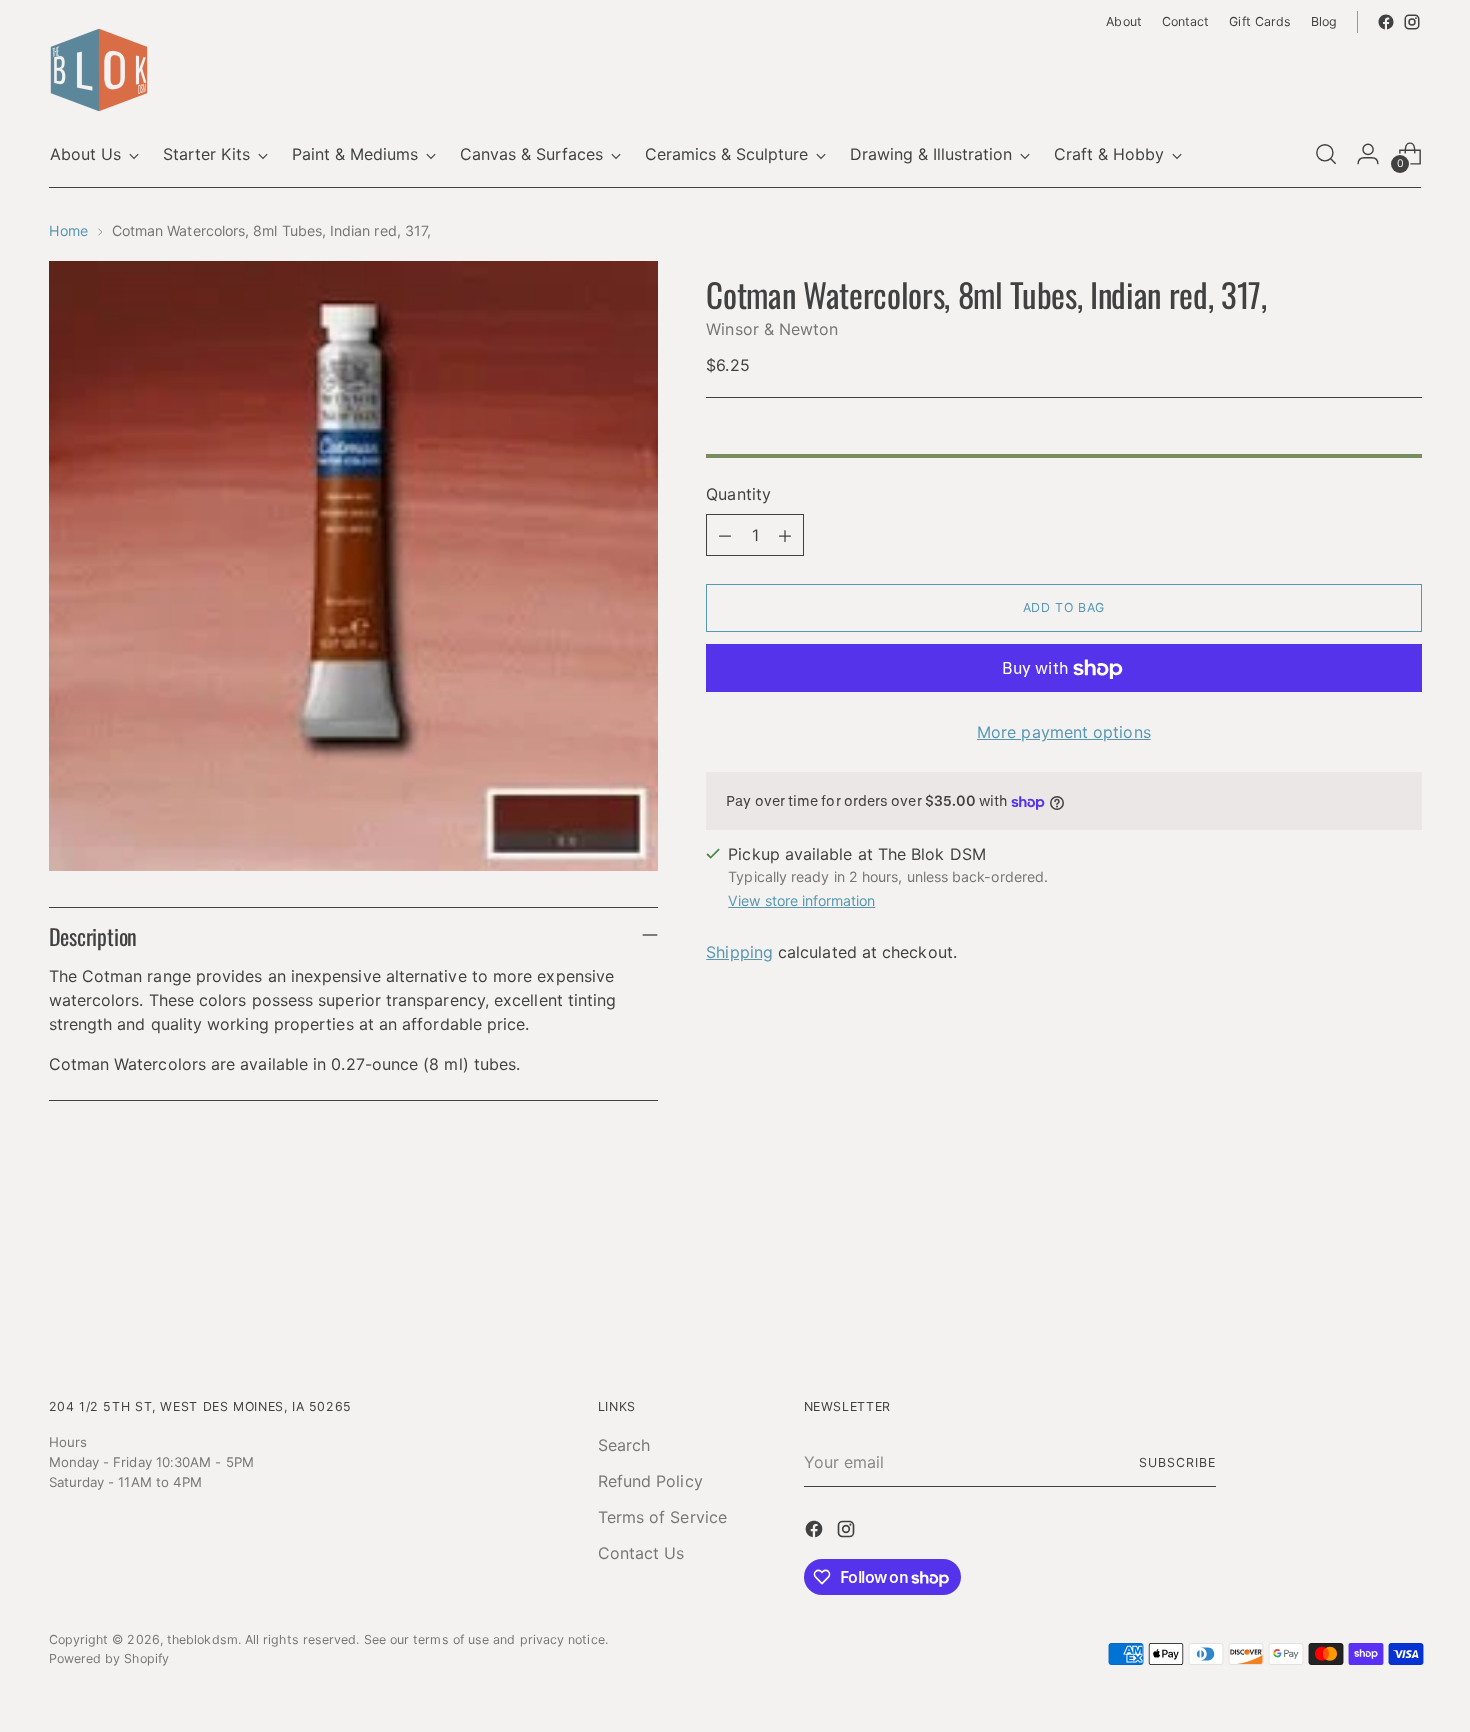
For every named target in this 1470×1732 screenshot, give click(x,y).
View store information (801, 900)
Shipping (739, 952)
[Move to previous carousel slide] (1359, 1277)
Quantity (738, 495)
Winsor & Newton (772, 330)
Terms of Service (662, 1517)
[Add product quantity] (785, 536)
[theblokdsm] (99, 70)
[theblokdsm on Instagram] (1412, 22)
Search (624, 1445)
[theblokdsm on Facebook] (1386, 22)
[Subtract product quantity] (725, 536)
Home (68, 230)
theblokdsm (202, 1639)
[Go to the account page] (1368, 154)
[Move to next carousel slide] (1405, 1276)
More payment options (1064, 733)
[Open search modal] (1326, 154)
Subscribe (1177, 1462)
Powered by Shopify (109, 1658)
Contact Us (641, 1553)
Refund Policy (650, 1481)
